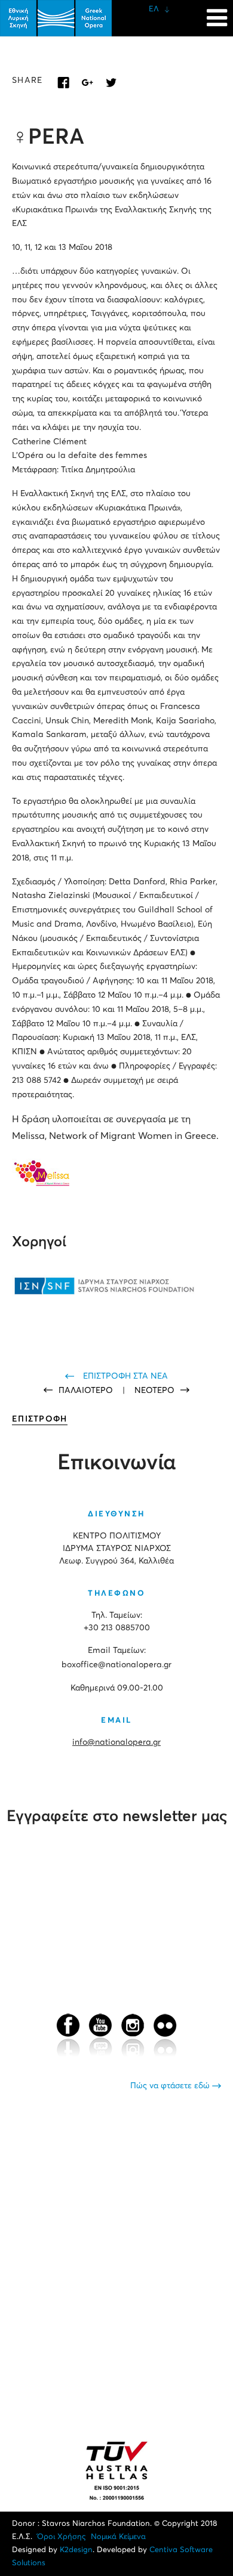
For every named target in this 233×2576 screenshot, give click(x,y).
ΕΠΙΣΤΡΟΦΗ (40, 1419)
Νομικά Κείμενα (118, 2537)
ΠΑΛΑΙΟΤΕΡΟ (87, 1391)
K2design (76, 2550)
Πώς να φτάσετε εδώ (171, 2086)
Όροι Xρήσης (62, 2537)
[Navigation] (217, 12)
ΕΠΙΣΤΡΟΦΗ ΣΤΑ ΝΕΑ (125, 1376)
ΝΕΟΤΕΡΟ (154, 1391)
